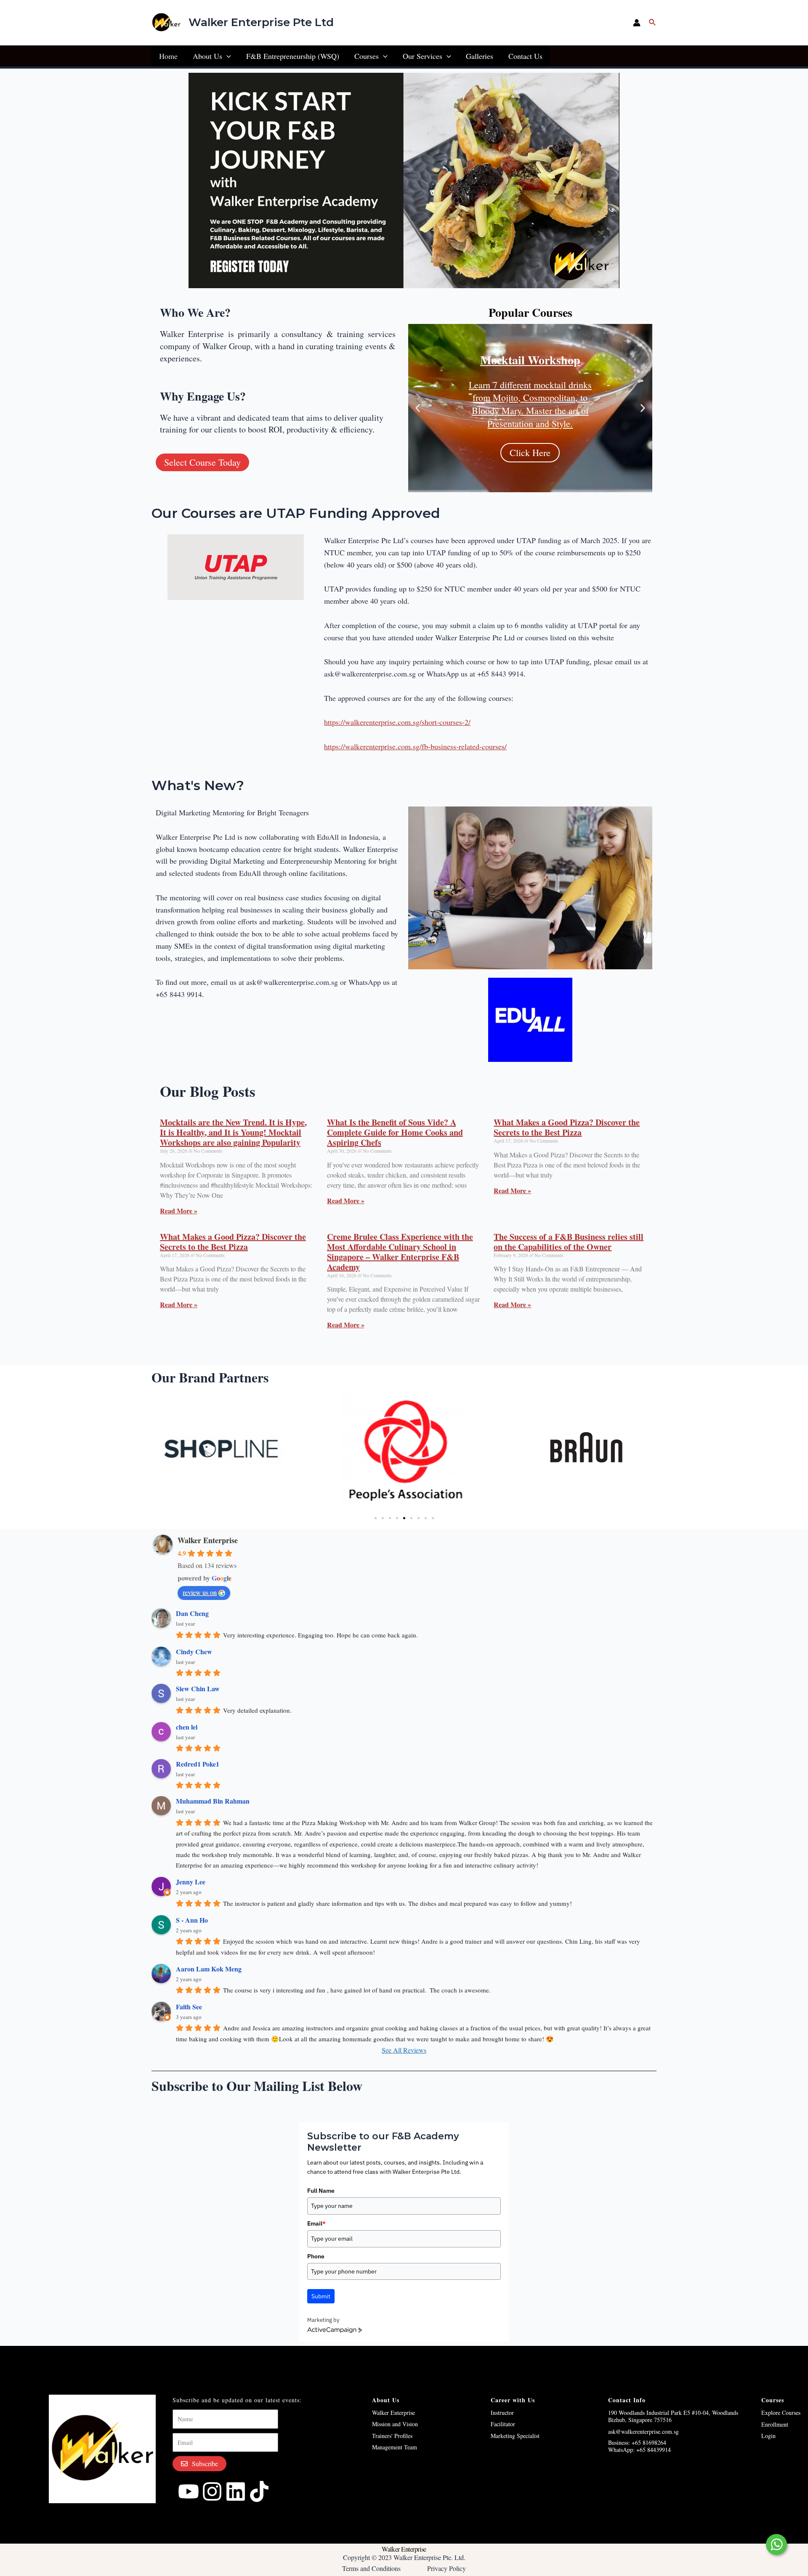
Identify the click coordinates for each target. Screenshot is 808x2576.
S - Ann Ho (192, 1920)
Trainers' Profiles (392, 2436)
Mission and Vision (395, 2424)
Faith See (189, 2007)
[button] (418, 408)
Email (316, 2223)
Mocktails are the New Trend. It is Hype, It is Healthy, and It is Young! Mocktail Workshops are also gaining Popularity (233, 1132)
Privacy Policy (447, 2568)
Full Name (321, 2191)
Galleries (480, 56)
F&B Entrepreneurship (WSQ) (293, 56)
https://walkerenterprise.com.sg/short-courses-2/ (397, 722)
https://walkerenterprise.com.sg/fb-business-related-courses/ (415, 746)
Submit (321, 2296)
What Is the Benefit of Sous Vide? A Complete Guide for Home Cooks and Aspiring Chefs (395, 1132)
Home (168, 56)
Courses (367, 56)
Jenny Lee (191, 1882)
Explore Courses (781, 2413)
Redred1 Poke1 (198, 1764)
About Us (207, 56)
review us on (200, 1592)
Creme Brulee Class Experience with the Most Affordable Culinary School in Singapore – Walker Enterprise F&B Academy (400, 1252)
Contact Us (525, 56)
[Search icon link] (653, 23)
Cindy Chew (194, 1651)
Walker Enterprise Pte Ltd (261, 22)
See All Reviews (404, 2050)
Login (768, 2436)
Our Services (423, 56)
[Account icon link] (637, 23)
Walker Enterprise (208, 1540)
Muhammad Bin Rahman (213, 1801)
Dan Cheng (192, 1613)
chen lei (187, 1727)
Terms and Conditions (371, 2568)
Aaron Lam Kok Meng (209, 1969)
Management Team (395, 2447)
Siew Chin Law (198, 1689)
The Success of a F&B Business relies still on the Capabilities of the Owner (569, 1242)
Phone (316, 2256)
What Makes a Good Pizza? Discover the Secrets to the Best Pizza (567, 1127)
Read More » (179, 1211)
